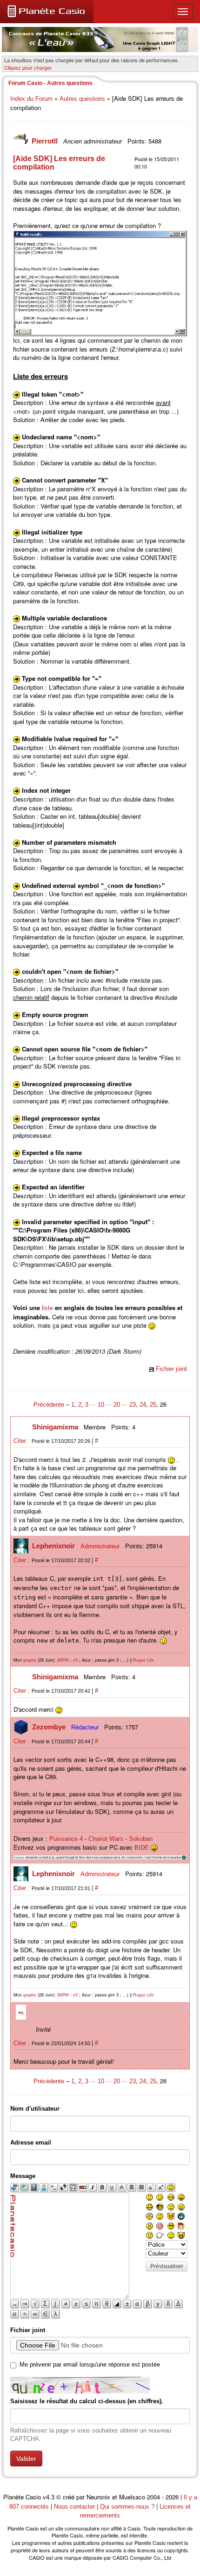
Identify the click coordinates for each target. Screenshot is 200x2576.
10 (101, 1405)
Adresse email (31, 2142)
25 (153, 1405)
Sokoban (141, 1839)
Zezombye (50, 1727)
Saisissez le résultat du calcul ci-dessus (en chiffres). (87, 2401)
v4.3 (49, 2497)
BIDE (142, 1848)
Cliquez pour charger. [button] (28, 67)
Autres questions (82, 99)
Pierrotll (46, 141)
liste (47, 1308)
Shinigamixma (56, 1427)
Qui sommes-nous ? (127, 2507)
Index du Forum (31, 99)
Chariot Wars (106, 1839)
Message (23, 2176)
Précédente (50, 1405)
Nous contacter (74, 2507)
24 (143, 1405)
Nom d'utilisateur (35, 2109)
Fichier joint (171, 1369)
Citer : (23, 1441)
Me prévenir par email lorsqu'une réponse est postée (90, 2364)
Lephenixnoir (54, 1546)
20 (117, 1405)
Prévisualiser (167, 2266)
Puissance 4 (66, 1839)
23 (133, 1405)
